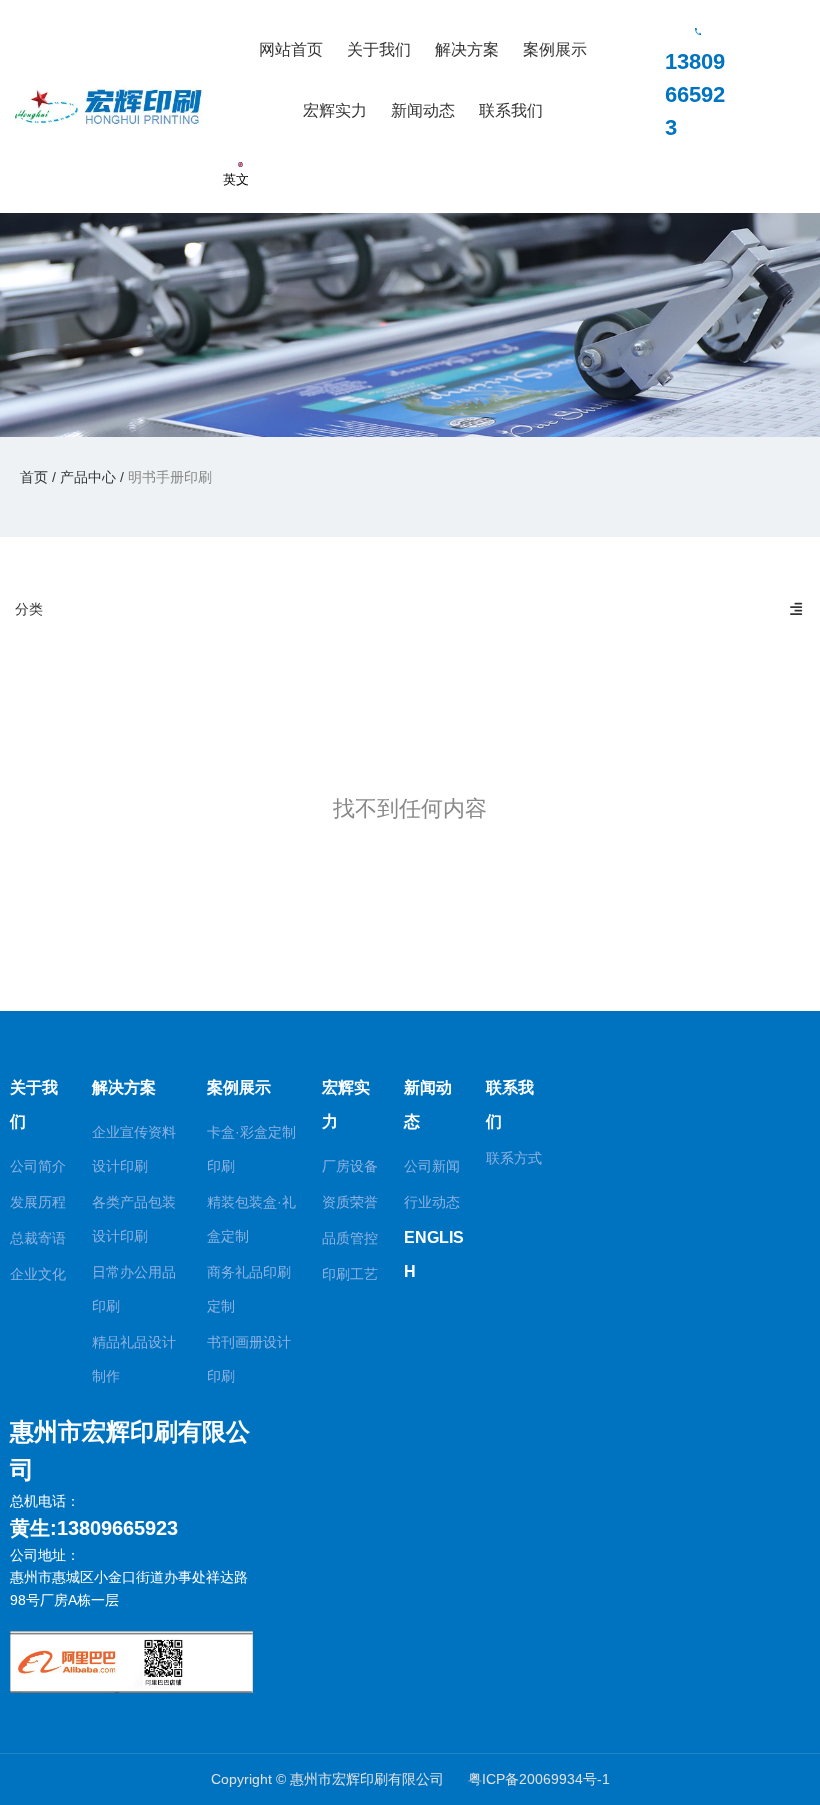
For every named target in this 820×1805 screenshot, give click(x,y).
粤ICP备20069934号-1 (539, 1779)
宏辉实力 (335, 110)
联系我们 (511, 110)
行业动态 (432, 1202)
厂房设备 (350, 1166)
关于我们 (379, 49)
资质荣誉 (350, 1202)
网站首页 (291, 49)
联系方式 (514, 1158)
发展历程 (38, 1202)
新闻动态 (423, 110)
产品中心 (88, 476)
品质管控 (350, 1238)
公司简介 (38, 1166)
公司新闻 (432, 1166)
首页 (36, 476)
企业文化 (38, 1274)
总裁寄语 (38, 1238)
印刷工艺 (350, 1274)
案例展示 (555, 49)
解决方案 (467, 49)
